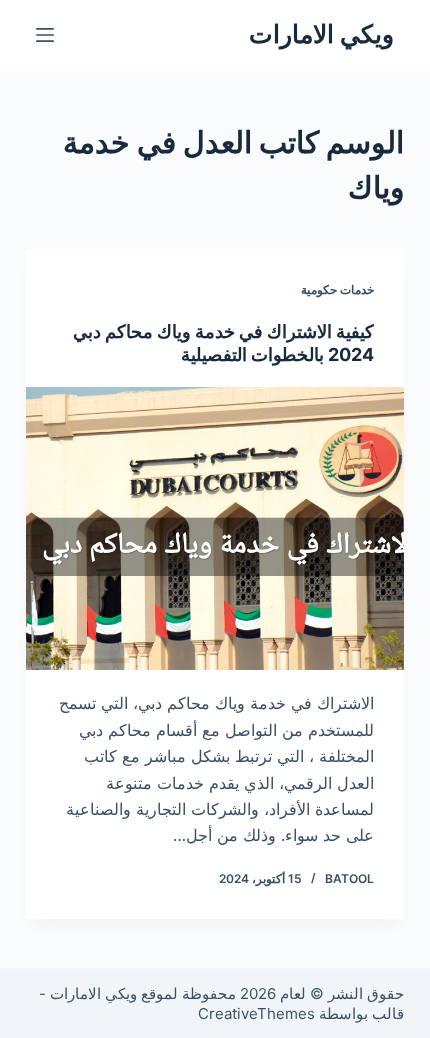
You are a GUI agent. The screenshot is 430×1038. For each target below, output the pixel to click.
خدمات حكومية (337, 289)
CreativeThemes (256, 1013)
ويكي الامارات (321, 34)
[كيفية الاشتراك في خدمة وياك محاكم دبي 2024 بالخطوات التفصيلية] (215, 529)
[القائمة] (45, 35)
